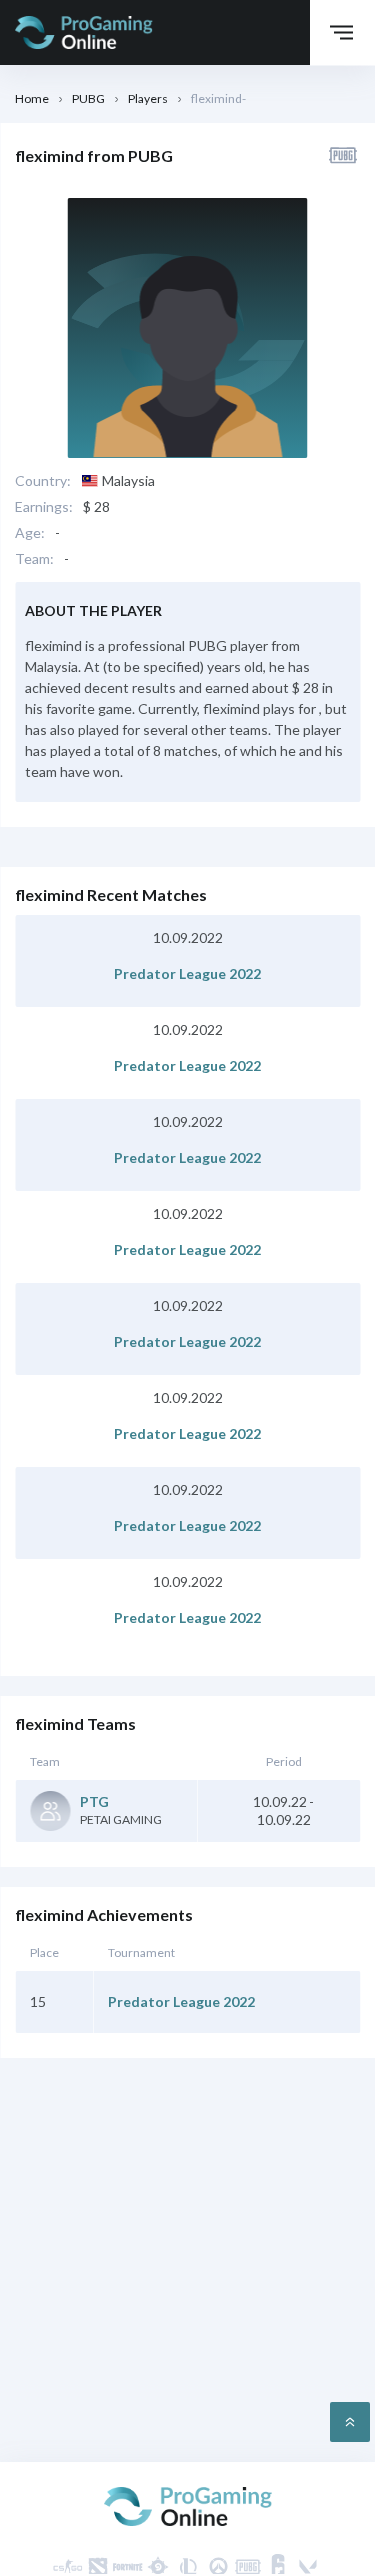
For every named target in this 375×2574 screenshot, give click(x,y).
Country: (43, 481)
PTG (94, 1802)
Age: (30, 533)
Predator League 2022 (187, 974)
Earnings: (44, 507)
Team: (34, 559)
